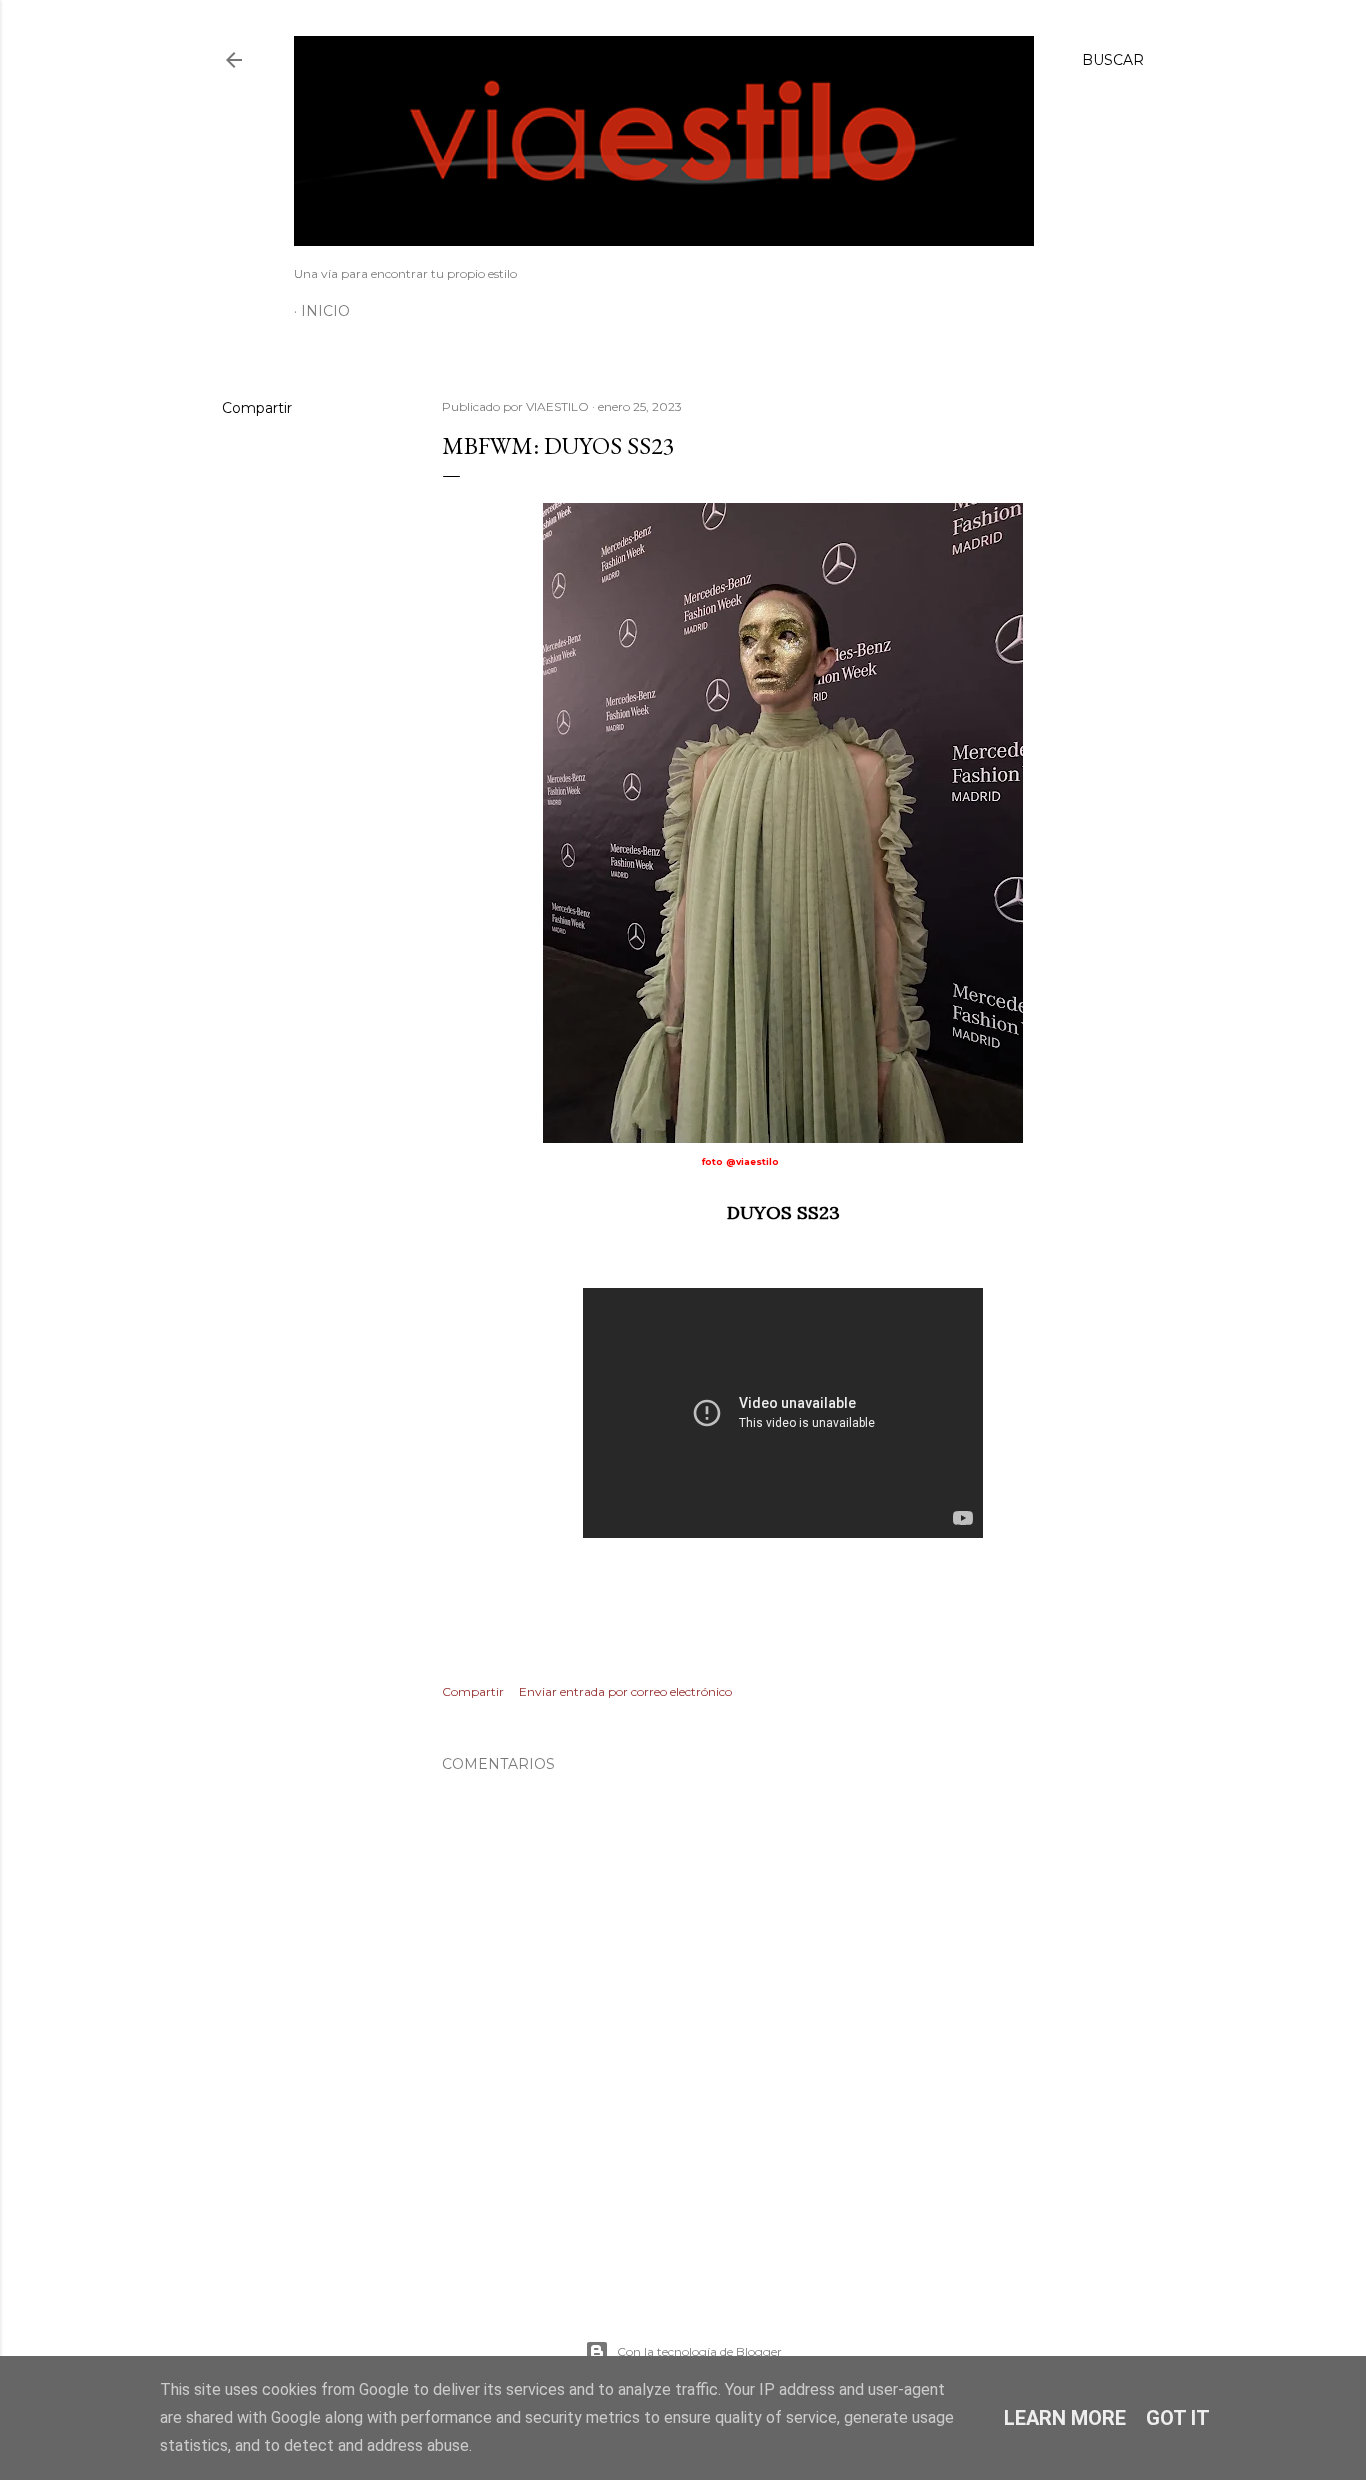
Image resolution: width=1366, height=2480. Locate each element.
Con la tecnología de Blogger (699, 2351)
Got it (1178, 2418)
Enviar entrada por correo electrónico (625, 1691)
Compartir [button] (257, 408)
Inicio (325, 311)
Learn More (1065, 2418)
